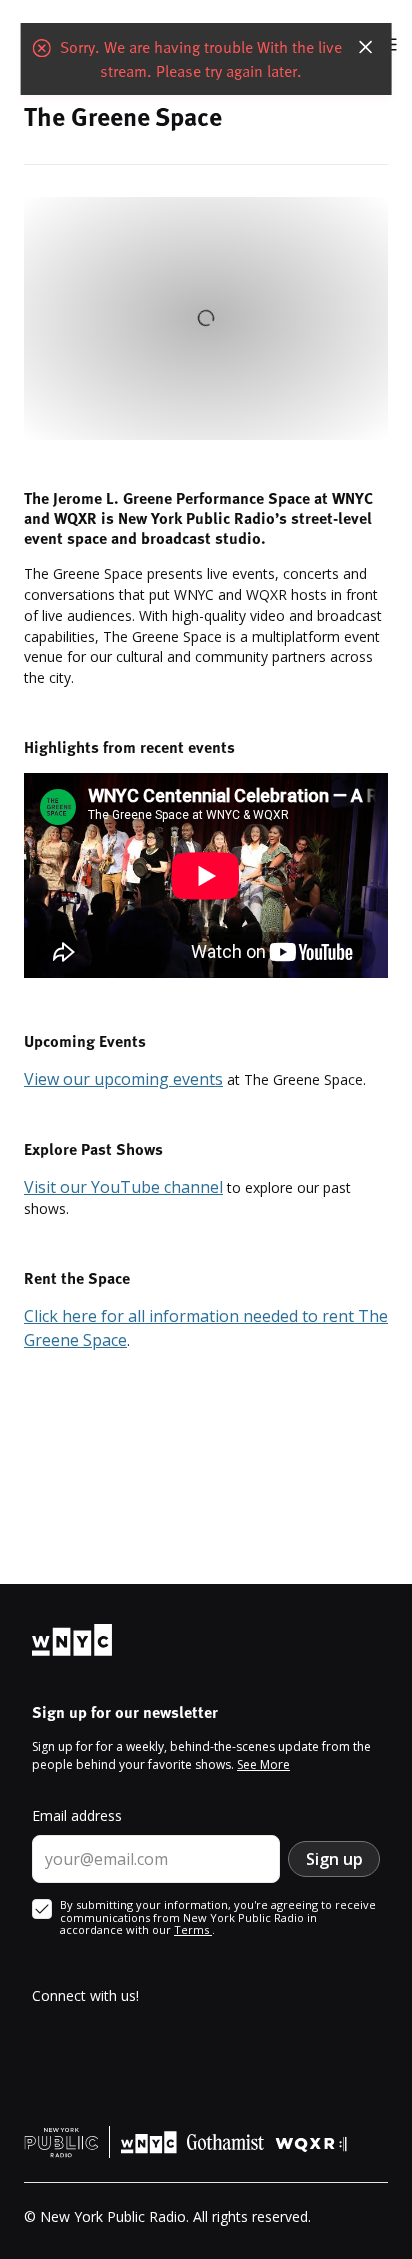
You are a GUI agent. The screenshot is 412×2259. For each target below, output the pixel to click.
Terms (193, 1929)
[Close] (365, 44)
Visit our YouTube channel (123, 1187)
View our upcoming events (123, 1079)
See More (263, 1764)
